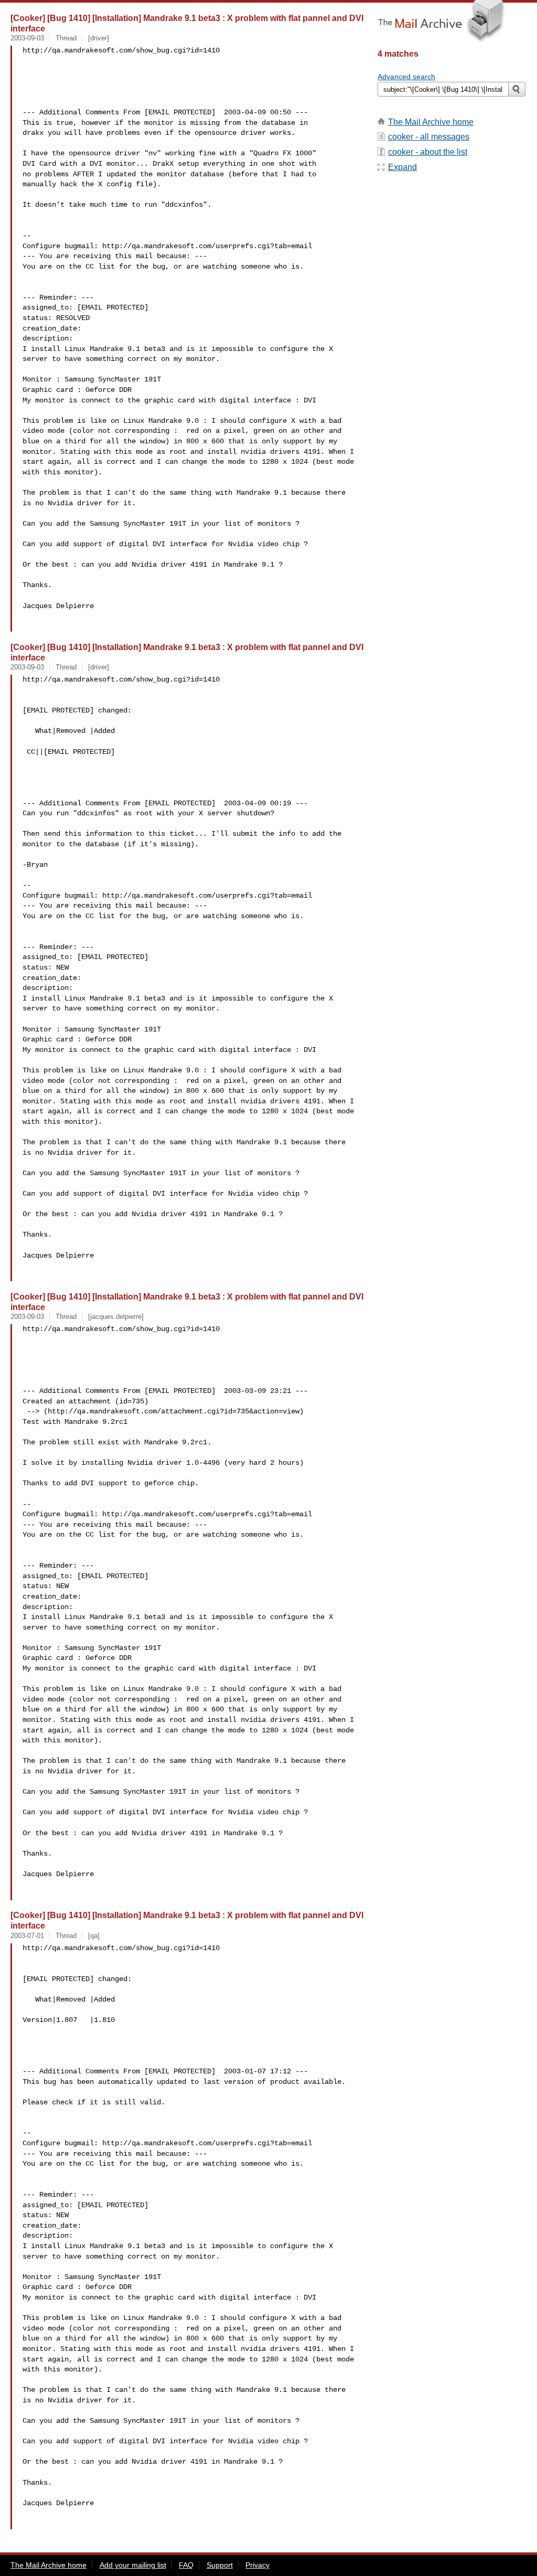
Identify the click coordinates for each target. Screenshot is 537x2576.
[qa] (94, 1936)
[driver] (99, 38)
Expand (402, 167)
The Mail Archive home (431, 122)
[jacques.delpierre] (116, 1317)
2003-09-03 (27, 38)
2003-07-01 (27, 1936)
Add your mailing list (133, 2565)
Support (220, 2565)
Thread (66, 38)
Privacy (257, 2565)
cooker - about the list (428, 152)
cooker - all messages (429, 137)
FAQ (186, 2565)
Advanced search (406, 77)
